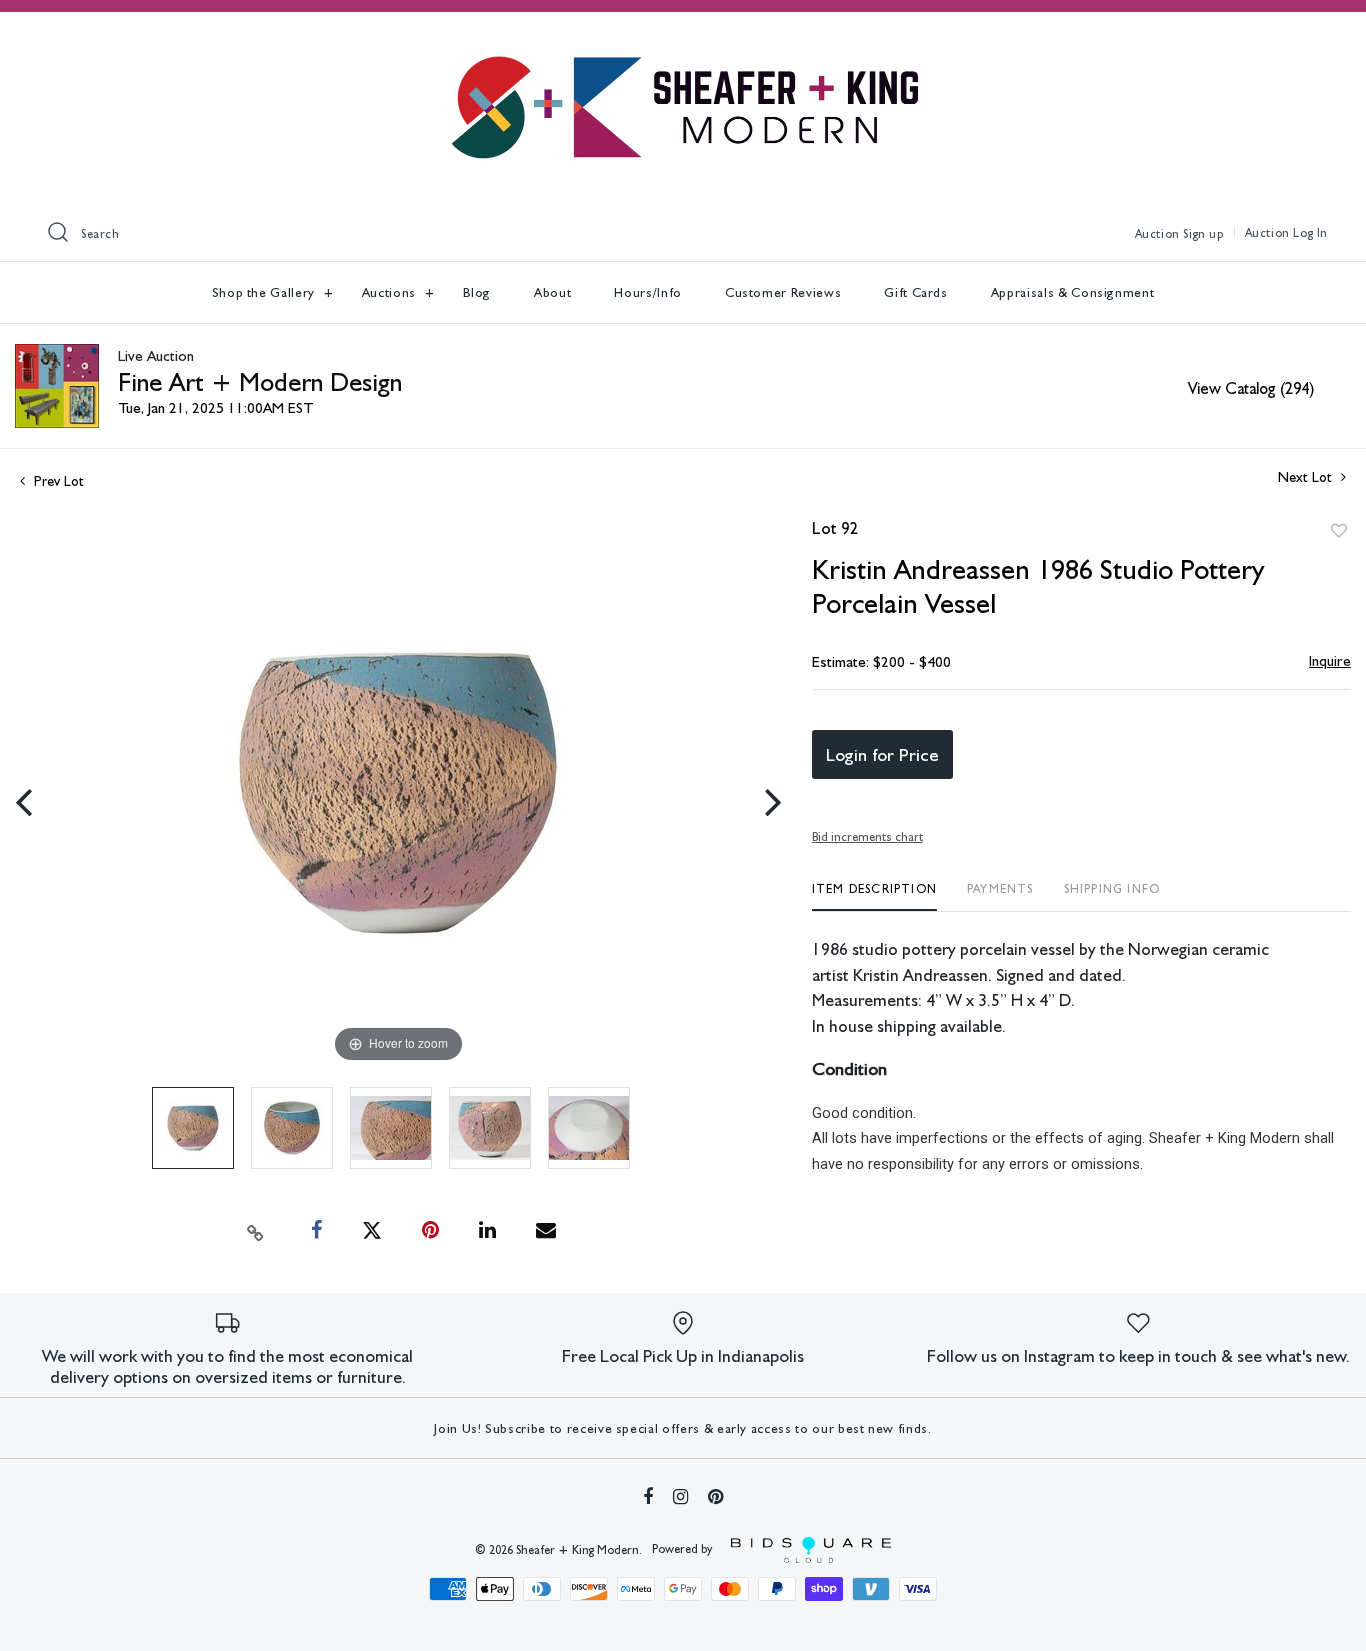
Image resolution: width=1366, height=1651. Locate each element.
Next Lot (1307, 477)
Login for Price (882, 754)
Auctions (391, 292)
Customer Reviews (783, 292)
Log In (1310, 233)
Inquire (1330, 661)
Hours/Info (648, 292)
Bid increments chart (867, 837)
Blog (477, 292)
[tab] (874, 896)
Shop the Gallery (265, 292)
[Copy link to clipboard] (256, 1231)
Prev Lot (57, 481)
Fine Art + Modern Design (260, 381)
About (552, 292)
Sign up (1203, 234)
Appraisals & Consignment (1073, 292)
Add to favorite (1339, 531)
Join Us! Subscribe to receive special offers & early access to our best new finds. (682, 1428)
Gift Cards (916, 292)
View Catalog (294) (1251, 388)
